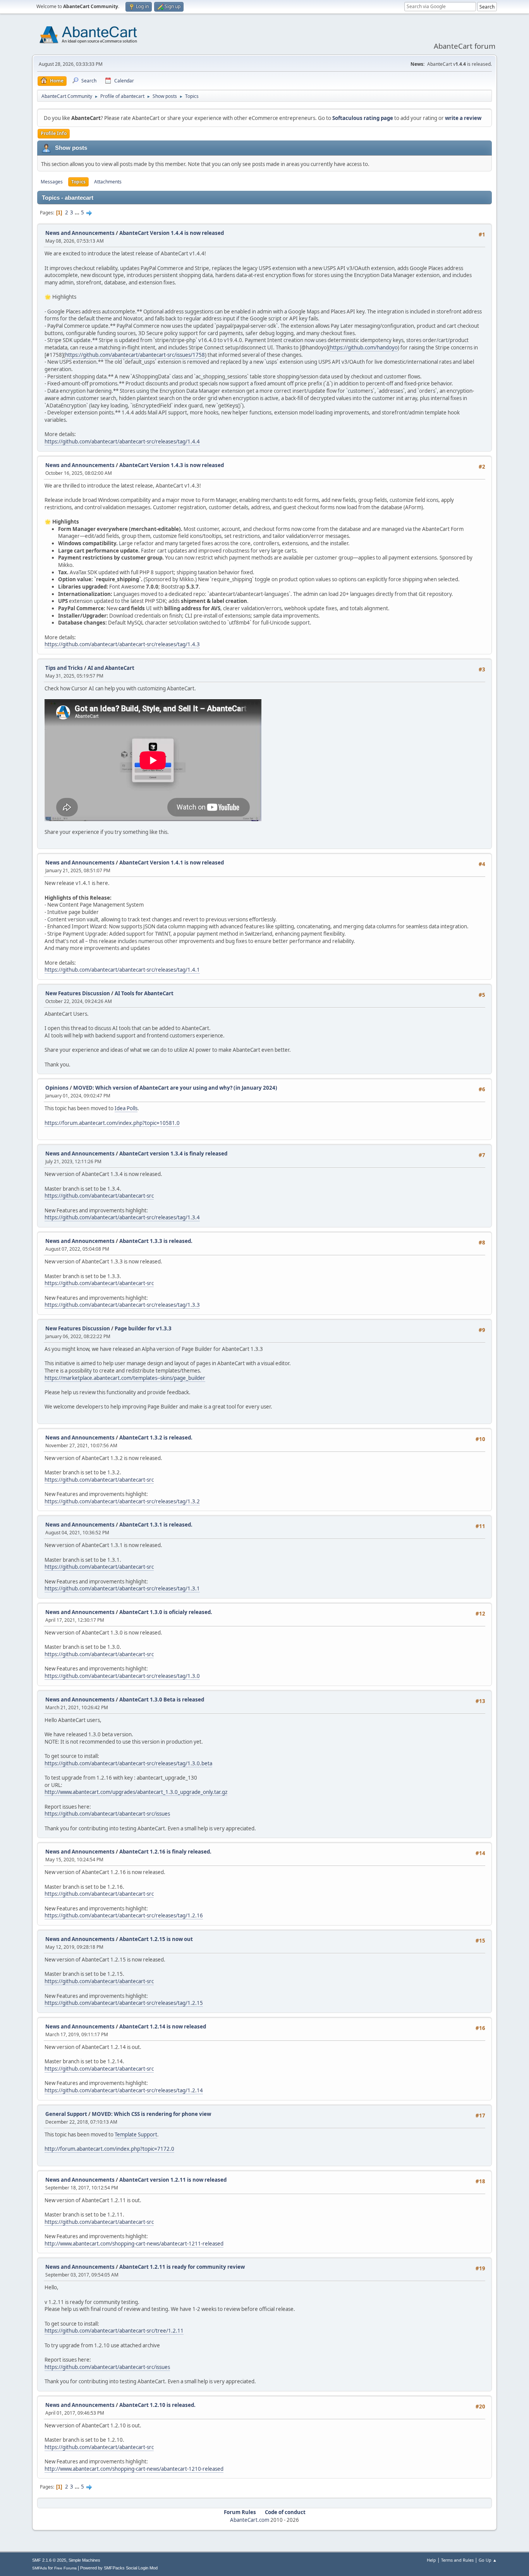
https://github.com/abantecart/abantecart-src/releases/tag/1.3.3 (122, 1305)
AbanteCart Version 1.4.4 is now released (172, 233)
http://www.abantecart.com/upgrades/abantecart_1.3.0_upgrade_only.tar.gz (136, 1792)
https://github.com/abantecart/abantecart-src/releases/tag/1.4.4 (122, 442)
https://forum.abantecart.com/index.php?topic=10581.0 (112, 1123)
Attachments (108, 182)
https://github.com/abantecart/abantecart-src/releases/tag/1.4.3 (122, 644)
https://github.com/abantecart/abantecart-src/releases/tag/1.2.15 (124, 2003)
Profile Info (54, 133)
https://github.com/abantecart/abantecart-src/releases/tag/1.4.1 (122, 970)
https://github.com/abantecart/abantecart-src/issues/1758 (135, 355)
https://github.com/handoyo (364, 347)
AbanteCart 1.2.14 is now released (163, 2027)
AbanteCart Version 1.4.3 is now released (172, 465)
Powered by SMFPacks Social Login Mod (119, 2568)
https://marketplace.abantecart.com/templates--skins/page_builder (125, 1378)
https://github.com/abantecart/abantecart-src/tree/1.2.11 (114, 2331)
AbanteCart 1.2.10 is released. (157, 2405)
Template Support (136, 2134)
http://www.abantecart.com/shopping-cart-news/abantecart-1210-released (134, 2469)
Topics (78, 182)
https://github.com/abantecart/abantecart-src (99, 1196)
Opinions (57, 1088)
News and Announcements (80, 233)
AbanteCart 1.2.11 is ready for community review (182, 2267)
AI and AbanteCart (111, 668)
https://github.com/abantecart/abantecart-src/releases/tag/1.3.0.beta (128, 1763)
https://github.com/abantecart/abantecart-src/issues (107, 1814)
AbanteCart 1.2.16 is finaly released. (165, 1852)
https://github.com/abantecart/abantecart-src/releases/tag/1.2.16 (124, 1915)
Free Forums (65, 2568)
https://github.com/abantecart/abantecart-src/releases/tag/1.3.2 (122, 1501)
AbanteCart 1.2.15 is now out (156, 1939)
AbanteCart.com (250, 2520)
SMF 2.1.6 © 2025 (49, 2560)
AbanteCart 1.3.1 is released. (156, 1525)
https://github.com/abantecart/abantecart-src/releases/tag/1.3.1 (122, 1588)
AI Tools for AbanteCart (144, 993)
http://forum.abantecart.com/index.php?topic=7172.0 (109, 2149)
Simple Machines (84, 2560)
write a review (463, 118)
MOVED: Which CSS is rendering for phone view (151, 2114)
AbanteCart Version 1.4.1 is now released (172, 863)
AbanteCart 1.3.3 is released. (156, 1241)
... (78, 212)
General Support (66, 2114)
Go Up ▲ (488, 2560)
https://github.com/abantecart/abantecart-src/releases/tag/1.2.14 (124, 2090)
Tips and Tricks (64, 668)
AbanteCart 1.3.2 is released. (156, 1438)
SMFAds (40, 2568)
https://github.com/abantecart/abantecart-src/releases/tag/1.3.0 (122, 1676)
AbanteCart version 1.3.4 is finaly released (173, 1154)
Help (431, 2560)
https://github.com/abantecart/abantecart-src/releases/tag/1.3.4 (122, 1217)
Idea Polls (126, 1108)
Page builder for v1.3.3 (143, 1328)
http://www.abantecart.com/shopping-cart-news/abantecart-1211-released (134, 2244)
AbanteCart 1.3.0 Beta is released (162, 1700)
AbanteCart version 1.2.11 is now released (173, 2180)
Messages (52, 182)
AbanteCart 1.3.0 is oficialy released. (166, 1612)
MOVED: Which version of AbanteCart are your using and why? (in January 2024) (175, 1088)
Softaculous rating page (363, 118)
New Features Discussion (78, 993)
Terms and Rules (457, 2560)
